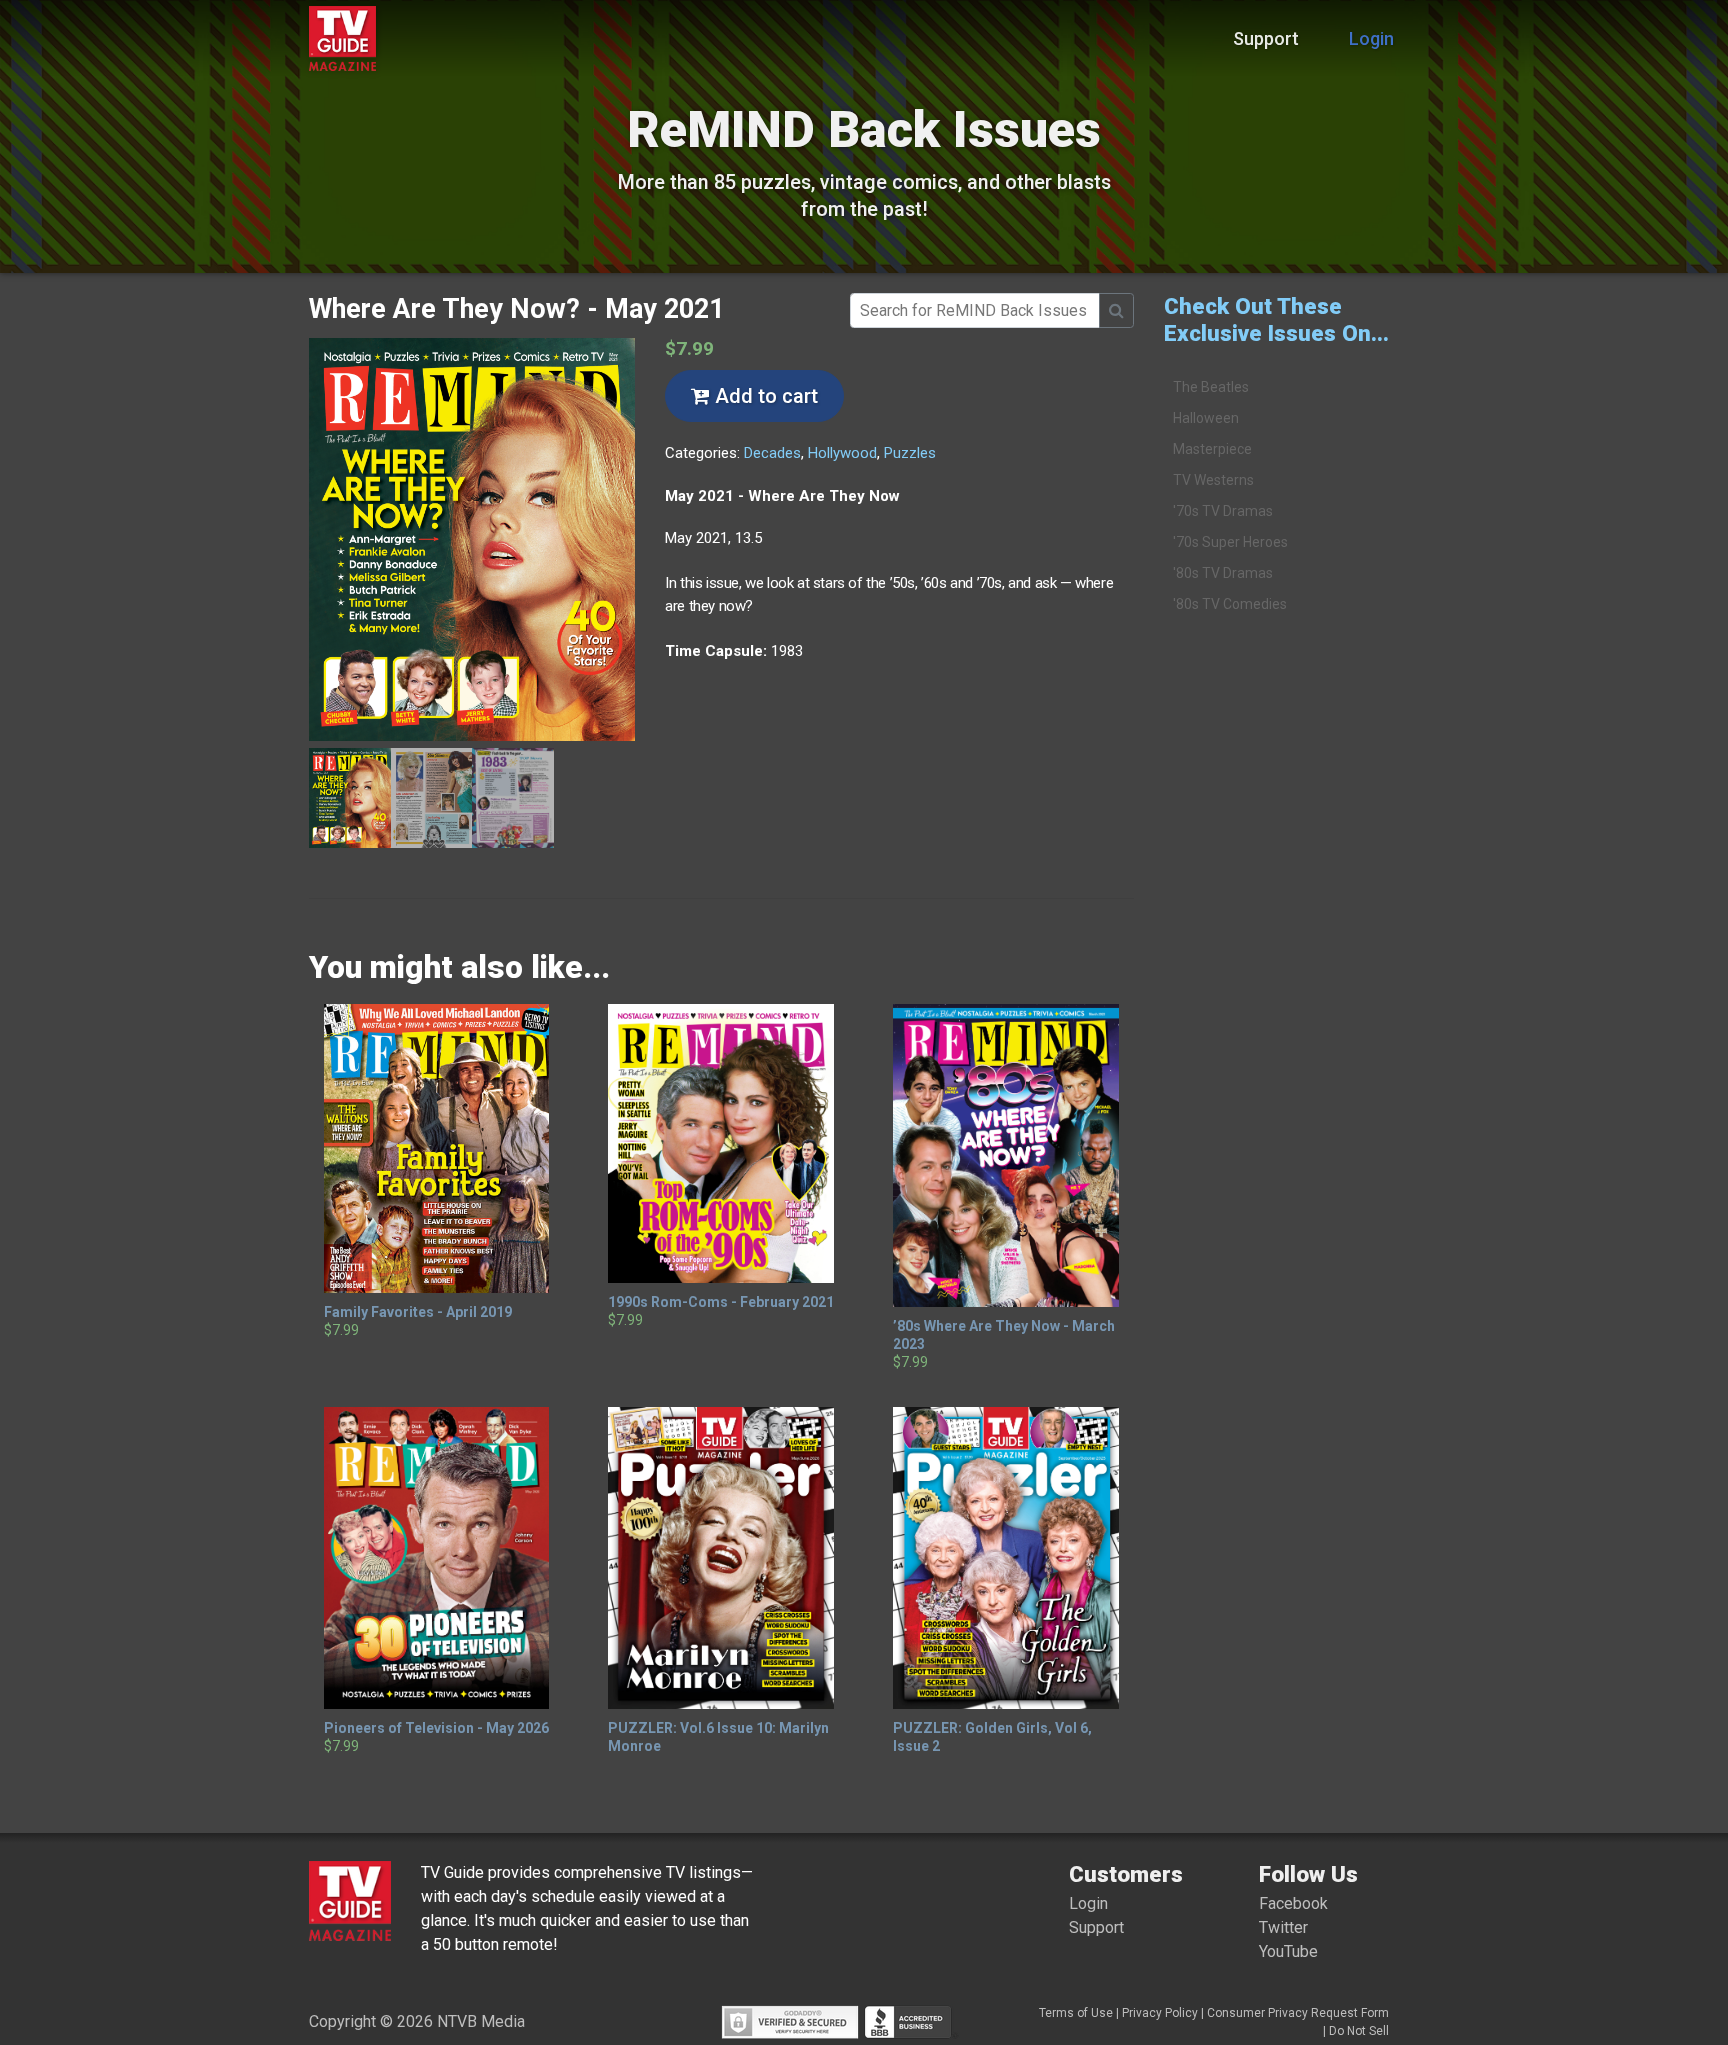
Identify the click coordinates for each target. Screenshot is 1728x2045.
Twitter (1283, 1927)
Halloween (1206, 418)
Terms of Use (1076, 2013)
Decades (772, 453)
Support (1266, 38)
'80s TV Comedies (1230, 604)
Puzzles (910, 453)
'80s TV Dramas (1223, 573)
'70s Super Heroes (1230, 542)
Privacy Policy (1160, 2013)
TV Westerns (1213, 480)
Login (1371, 38)
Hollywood (842, 453)
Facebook (1293, 1903)
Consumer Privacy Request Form (1298, 2013)
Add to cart (764, 396)
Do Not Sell (1359, 2031)
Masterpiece (1212, 449)
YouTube (1288, 1951)
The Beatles (1211, 387)
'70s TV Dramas (1223, 511)
